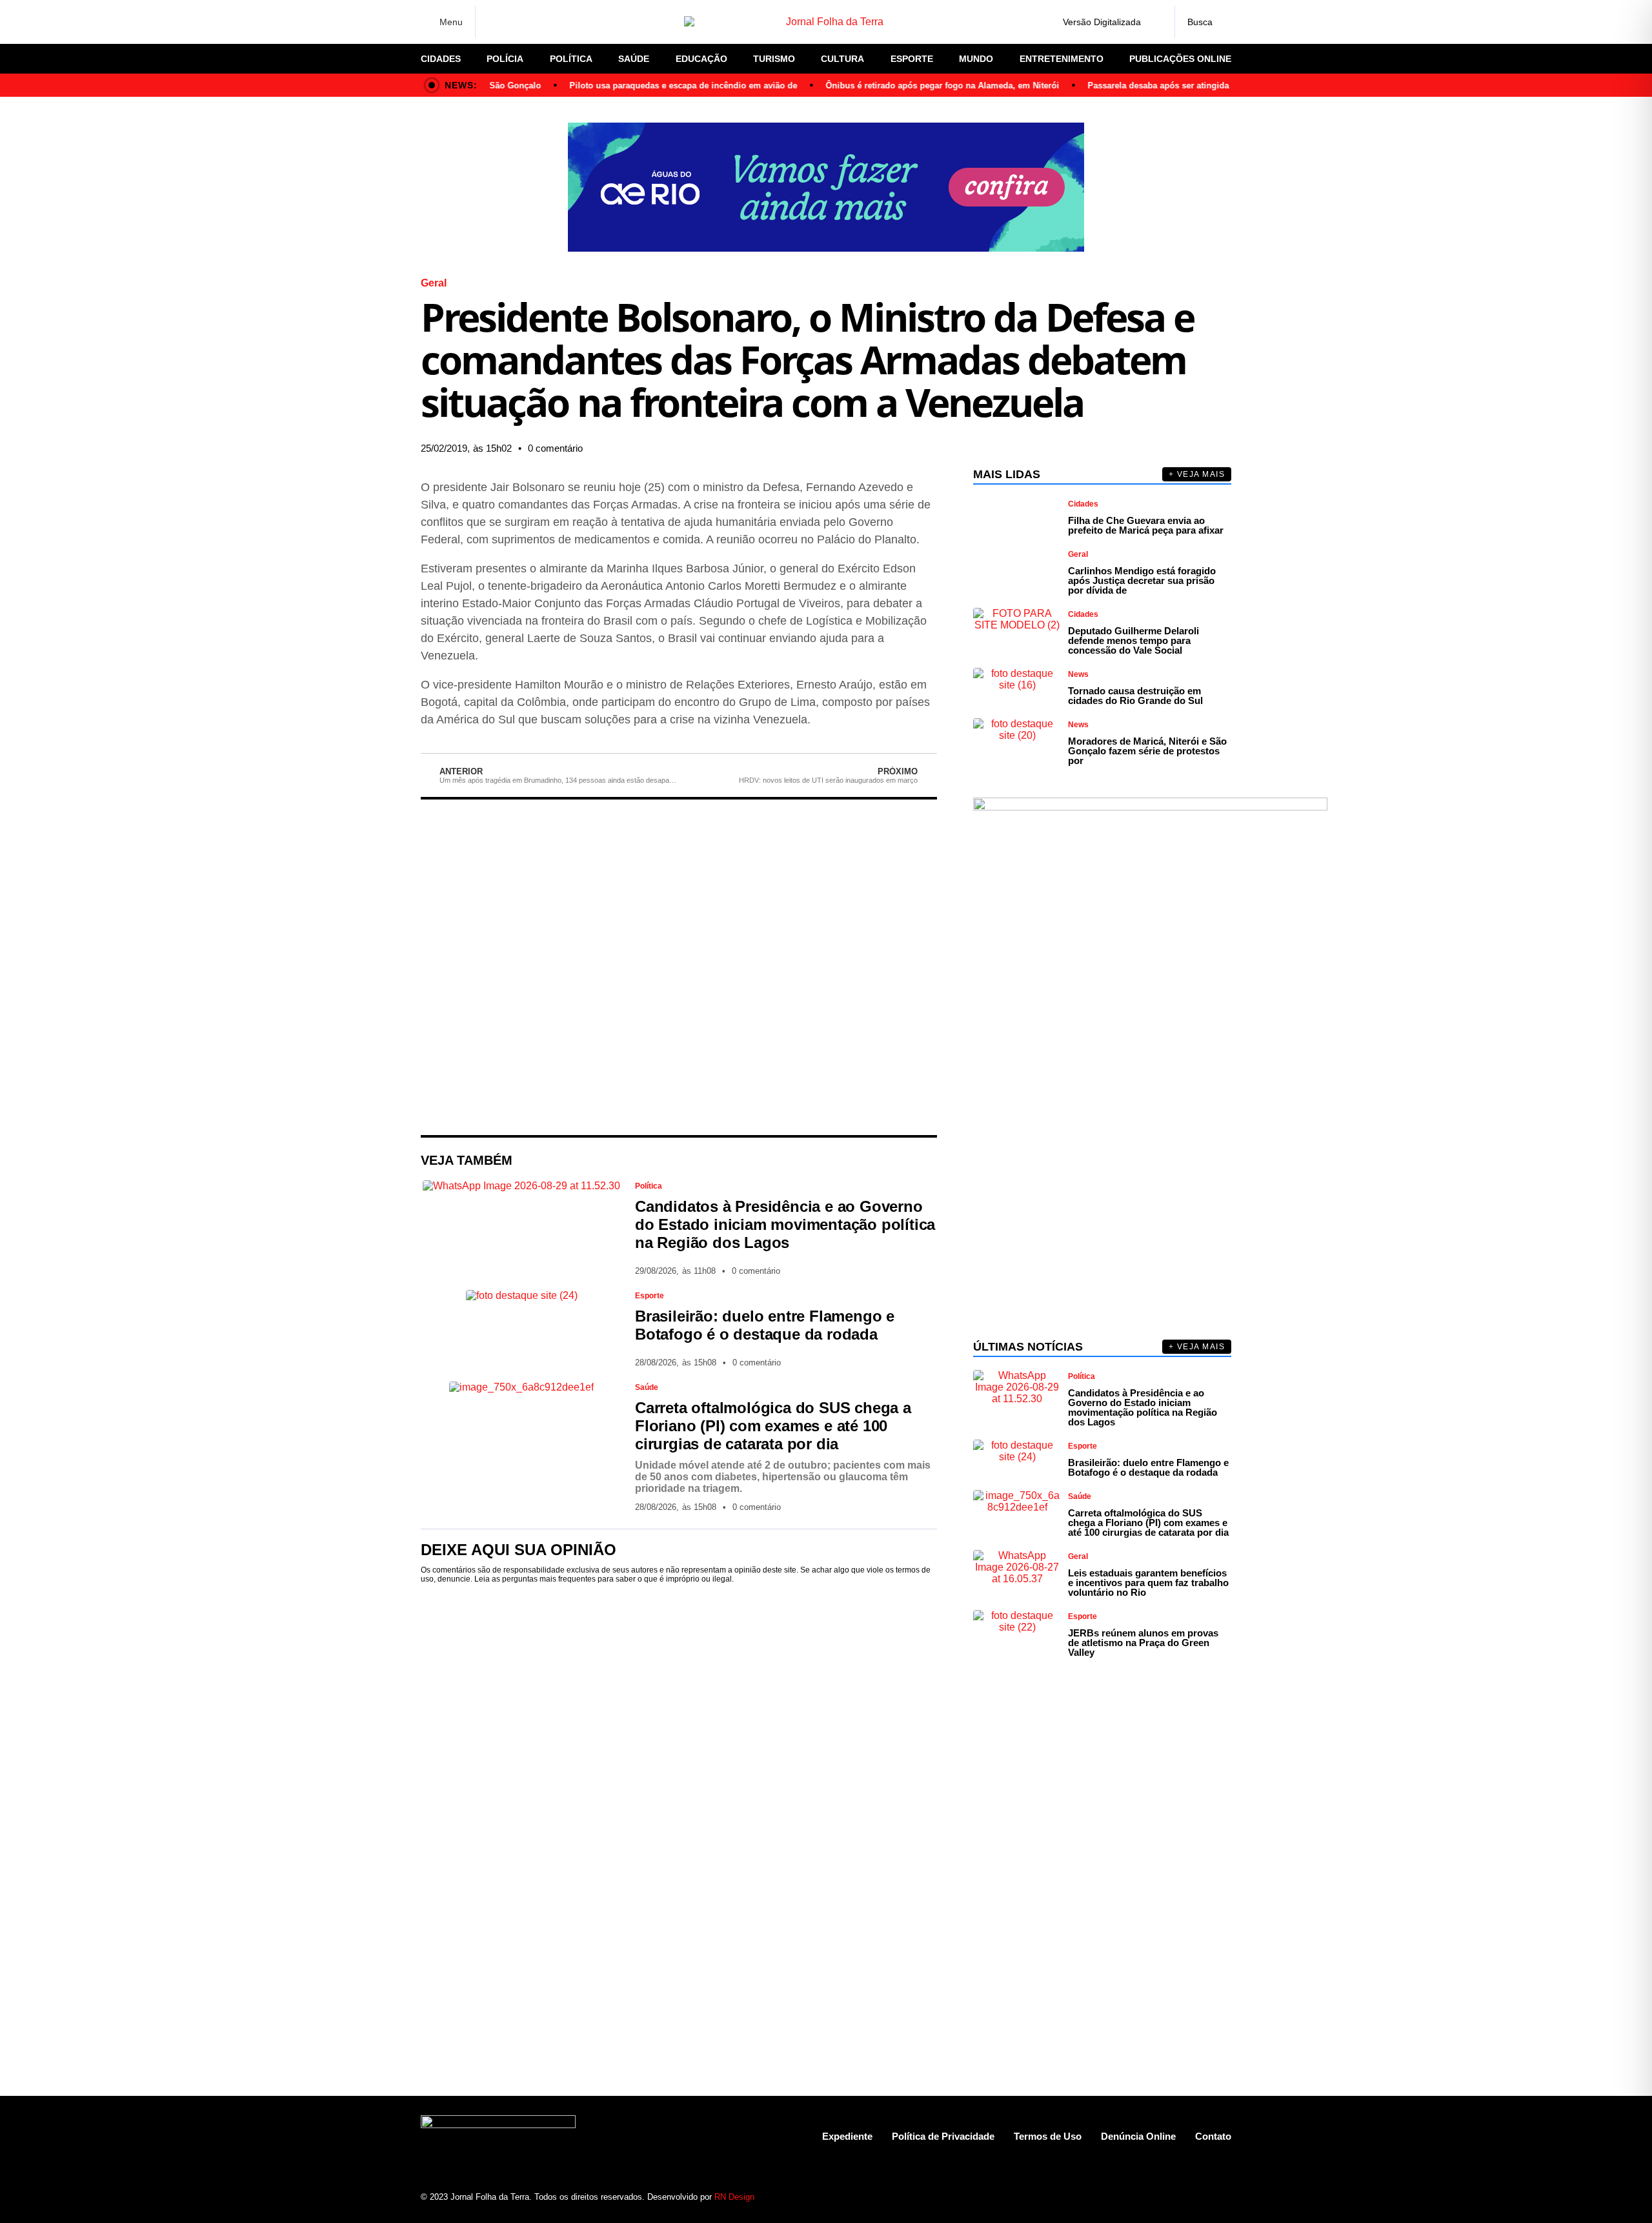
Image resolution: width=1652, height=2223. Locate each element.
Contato (1213, 2136)
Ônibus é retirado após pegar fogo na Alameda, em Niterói (911, 85)
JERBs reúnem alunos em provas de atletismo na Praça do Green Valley (1143, 1643)
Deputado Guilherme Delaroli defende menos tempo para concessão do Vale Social (1133, 640)
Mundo (976, 59)
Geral (434, 283)
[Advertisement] (679, 967)
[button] (800, 448)
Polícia (505, 59)
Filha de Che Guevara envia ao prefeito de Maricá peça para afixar (1146, 525)
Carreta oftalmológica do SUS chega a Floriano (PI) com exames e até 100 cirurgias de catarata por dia (773, 1426)
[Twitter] (539, 22)
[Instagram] (516, 22)
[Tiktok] (1199, 2197)
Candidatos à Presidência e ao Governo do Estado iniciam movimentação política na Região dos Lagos (785, 1224)
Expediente (847, 2136)
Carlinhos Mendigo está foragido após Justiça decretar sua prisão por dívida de (1142, 580)
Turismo (774, 59)
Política (571, 59)
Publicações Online (1180, 59)
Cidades (441, 59)
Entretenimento (1062, 59)
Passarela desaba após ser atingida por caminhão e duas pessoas (1188, 85)
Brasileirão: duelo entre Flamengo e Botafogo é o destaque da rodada (765, 1325)
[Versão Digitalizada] (1154, 22)
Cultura (842, 59)
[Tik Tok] (584, 22)
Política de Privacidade (943, 2136)
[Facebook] (494, 22)
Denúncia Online (1138, 2136)
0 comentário (555, 448)
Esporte (912, 59)
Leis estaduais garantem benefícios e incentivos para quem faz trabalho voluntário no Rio (1148, 1583)
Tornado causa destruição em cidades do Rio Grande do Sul (1135, 696)
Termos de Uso (1048, 2136)
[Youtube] (1176, 2197)
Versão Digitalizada (1102, 22)
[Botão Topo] (1221, 2197)
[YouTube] (561, 22)
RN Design (734, 2197)
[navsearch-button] (1203, 22)
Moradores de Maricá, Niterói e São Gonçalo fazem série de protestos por (1147, 751)
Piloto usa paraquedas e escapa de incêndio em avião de (652, 85)
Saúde (634, 59)
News (1078, 674)
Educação (701, 59)
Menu (451, 22)
